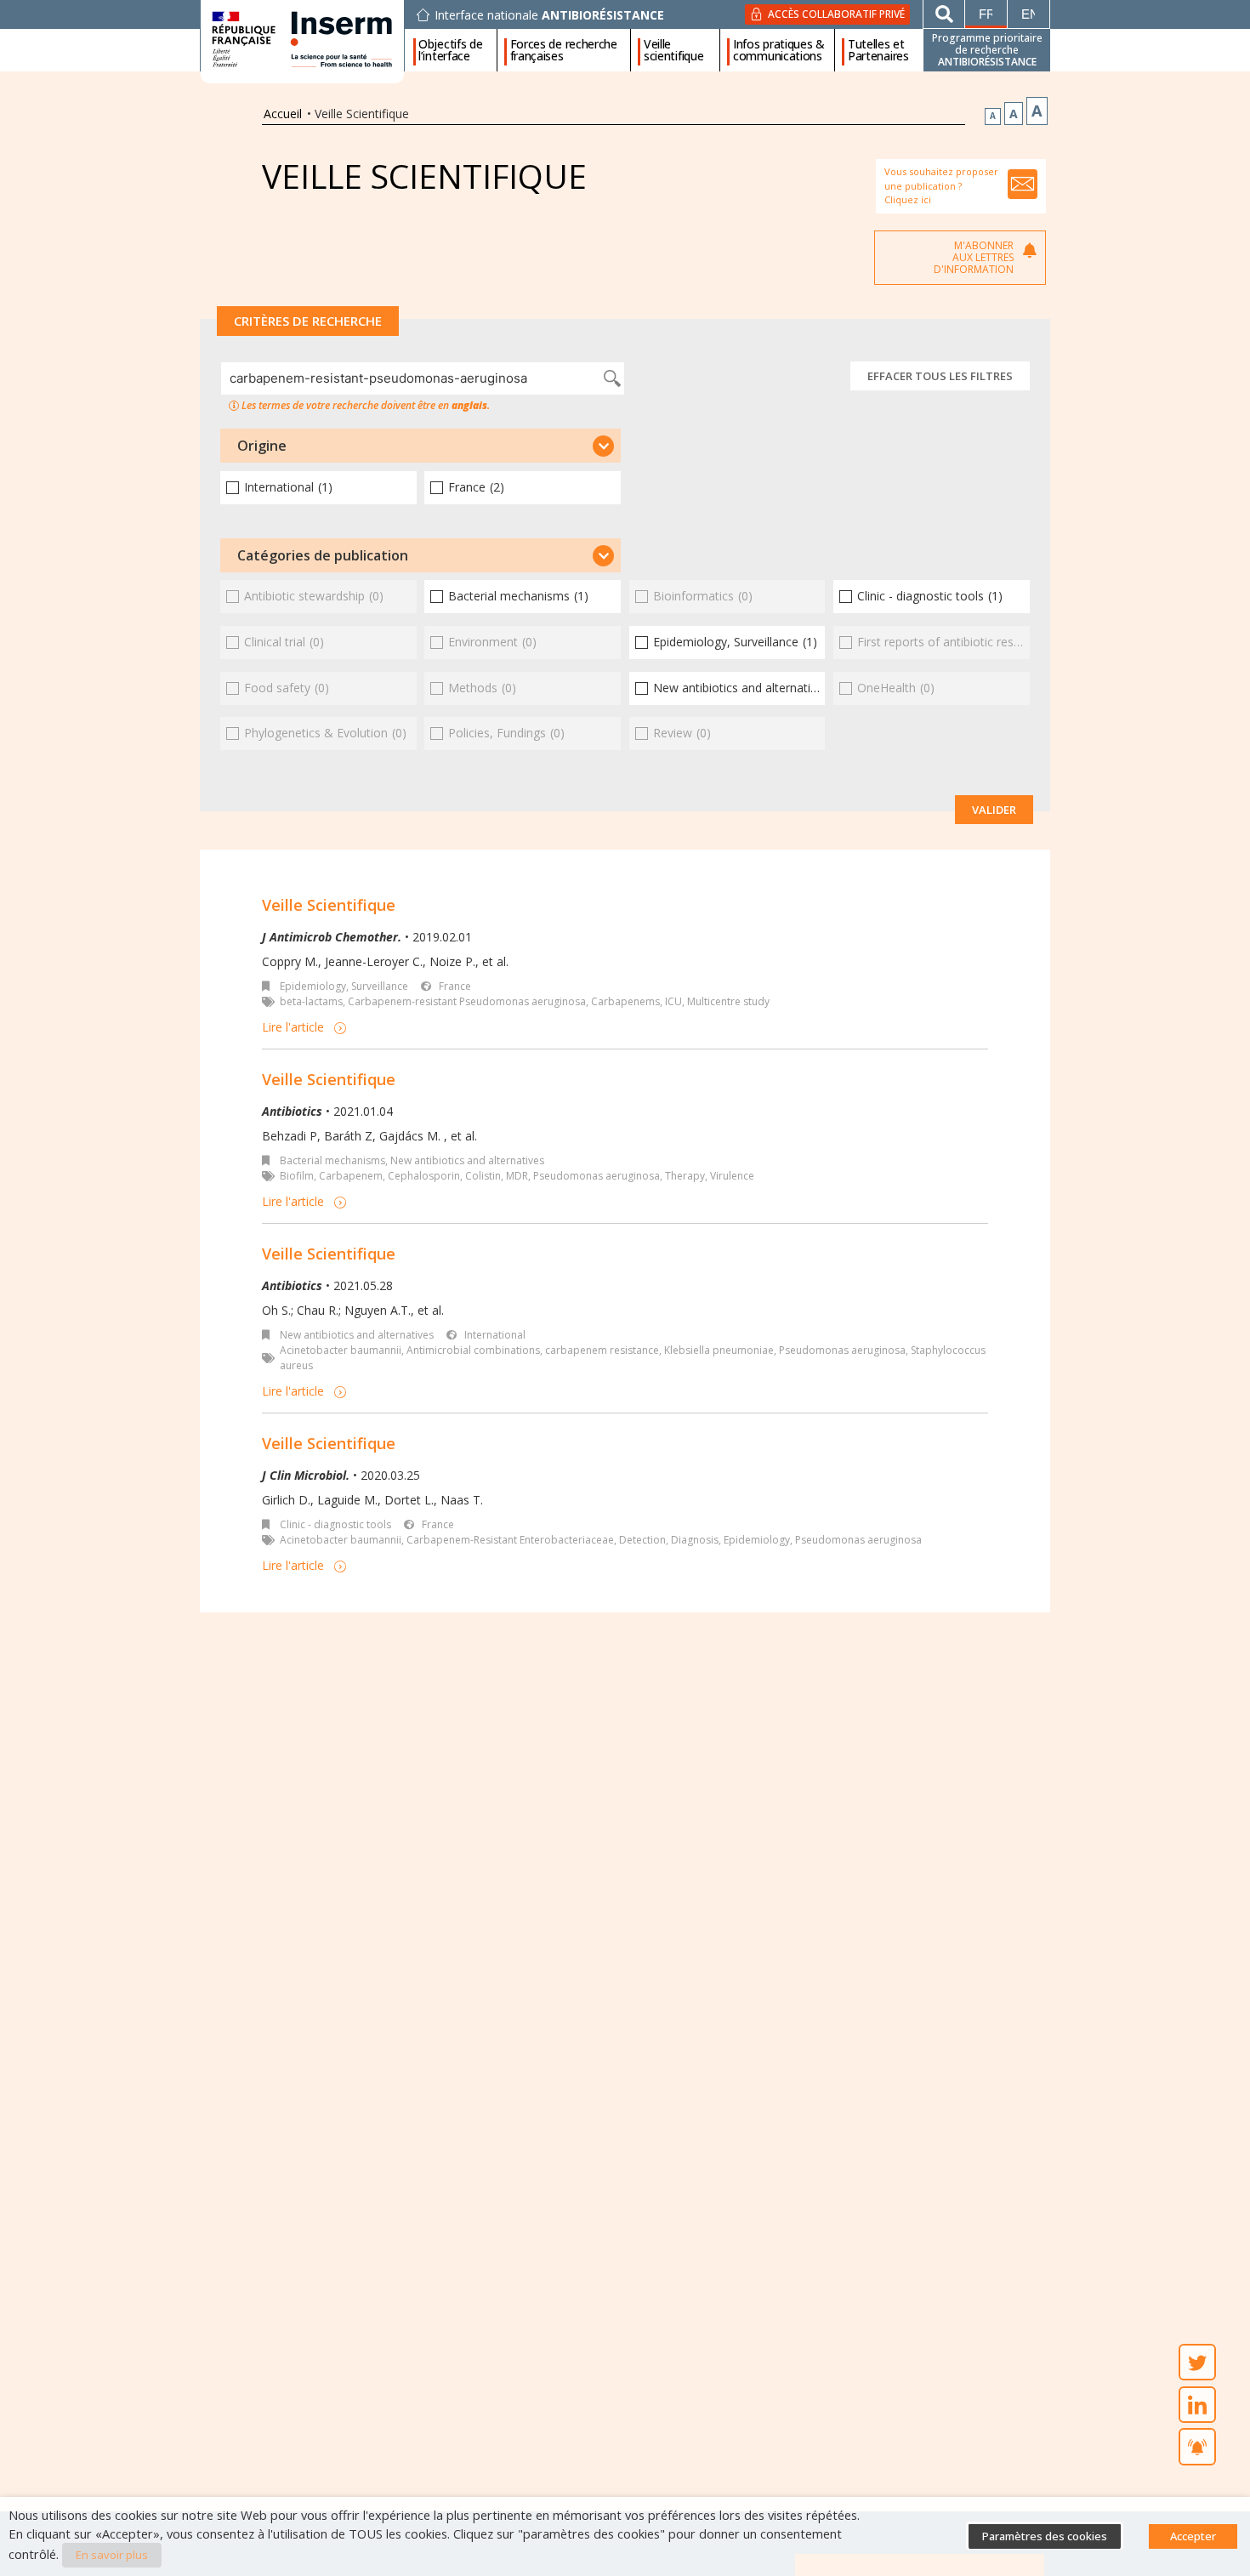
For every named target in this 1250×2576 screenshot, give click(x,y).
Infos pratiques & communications (779, 50)
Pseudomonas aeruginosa (597, 1176)
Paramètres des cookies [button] (1045, 2536)
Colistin (483, 1176)
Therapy (685, 1176)
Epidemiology (757, 1540)
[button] (420, 446)
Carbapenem (351, 1176)
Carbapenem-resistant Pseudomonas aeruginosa (467, 1001)
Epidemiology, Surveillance (344, 986)
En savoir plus (112, 2555)
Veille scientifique (673, 50)
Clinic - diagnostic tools (335, 1524)
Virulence (732, 1176)
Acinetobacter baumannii (341, 1350)
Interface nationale (549, 15)
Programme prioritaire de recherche (987, 50)
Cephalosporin (424, 1176)
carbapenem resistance (602, 1350)
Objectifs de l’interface (450, 50)
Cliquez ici (908, 199)
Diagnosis (695, 1540)
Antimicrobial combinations (473, 1350)
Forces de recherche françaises (564, 50)
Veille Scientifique (329, 905)
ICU (673, 1001)
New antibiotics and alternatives (467, 1160)
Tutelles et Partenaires (878, 50)
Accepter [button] (1193, 2536)
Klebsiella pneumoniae (719, 1350)
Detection (642, 1540)
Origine (262, 446)
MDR (517, 1176)
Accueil (283, 114)
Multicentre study (728, 1001)
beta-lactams (311, 1001)
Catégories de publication (323, 555)
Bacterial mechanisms (332, 1160)
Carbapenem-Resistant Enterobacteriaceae (510, 1540)
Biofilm (297, 1176)
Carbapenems (625, 1001)
